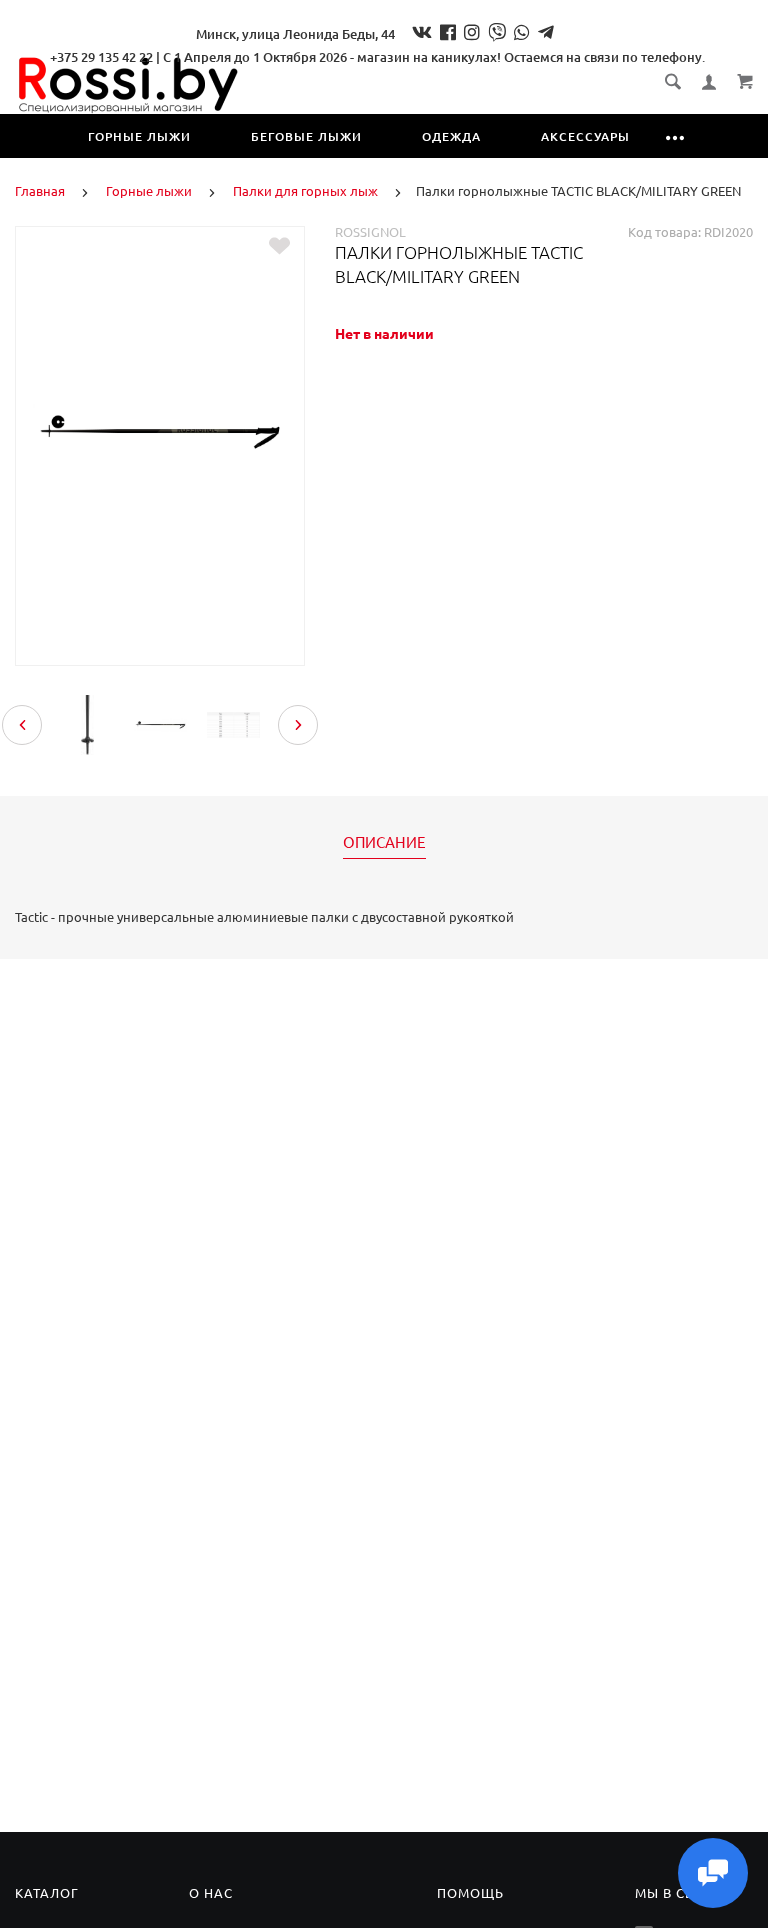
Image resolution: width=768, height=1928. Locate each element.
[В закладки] (279, 246)
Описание (384, 843)
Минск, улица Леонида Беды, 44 (295, 34)
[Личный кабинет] (709, 82)
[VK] (422, 32)
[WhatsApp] (522, 32)
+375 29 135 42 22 (101, 57)
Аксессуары (585, 136)
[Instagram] (472, 32)
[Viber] (497, 32)
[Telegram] (546, 32)
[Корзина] (745, 81)
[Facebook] (448, 32)
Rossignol (370, 232)
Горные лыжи (139, 136)
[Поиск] (673, 81)
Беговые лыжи (306, 136)
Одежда (451, 136)
